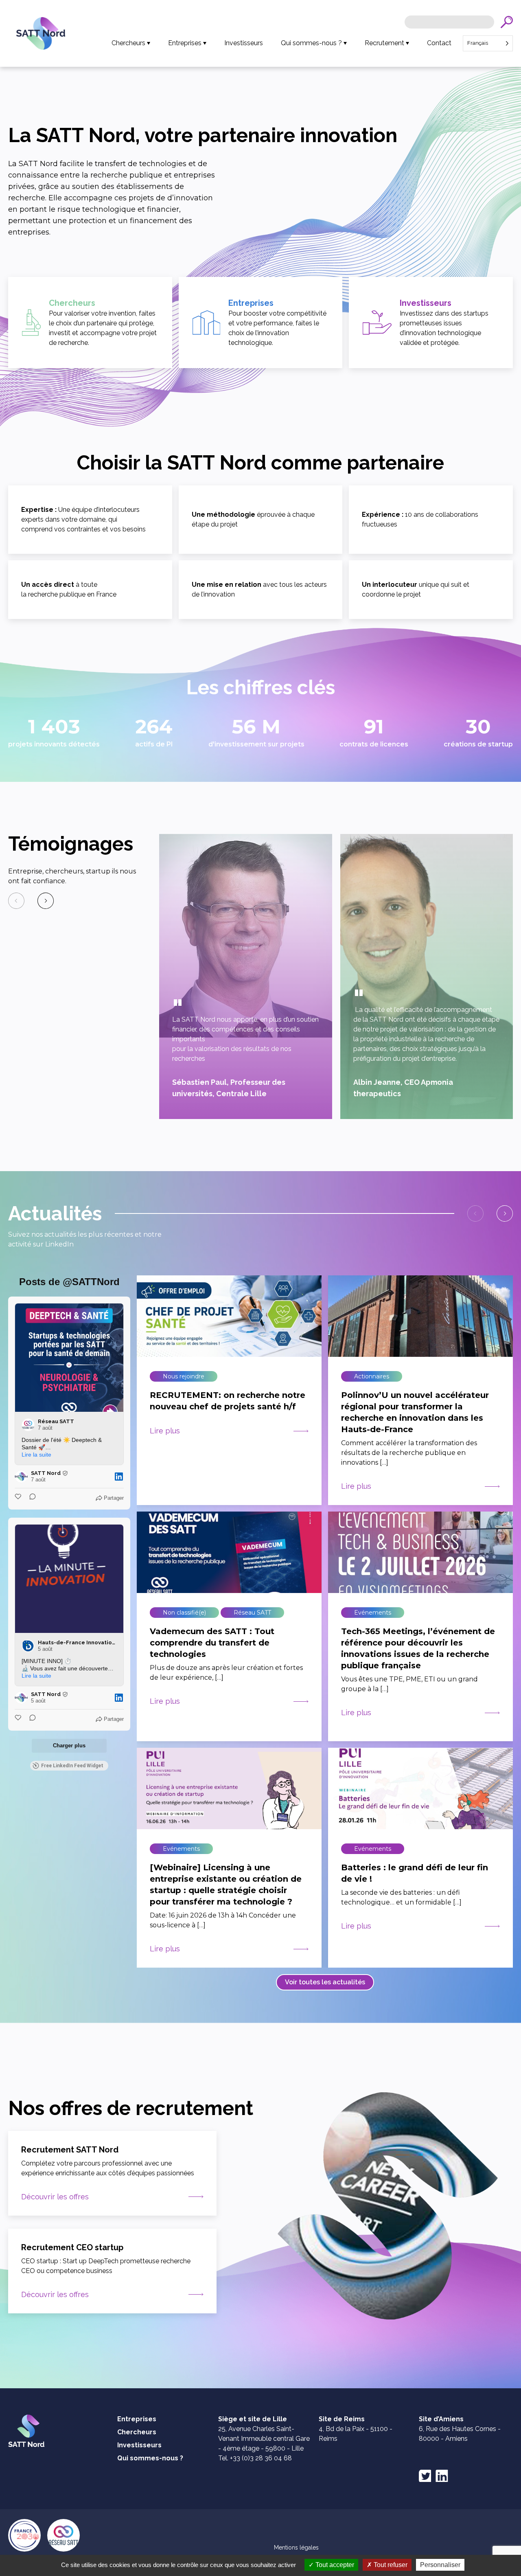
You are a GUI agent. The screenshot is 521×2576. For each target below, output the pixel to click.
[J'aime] (19, 1498)
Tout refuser (390, 2565)
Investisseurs (244, 43)
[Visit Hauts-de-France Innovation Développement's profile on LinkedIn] (28, 1646)
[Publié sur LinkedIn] (119, 1477)
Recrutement (384, 43)
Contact (439, 43)
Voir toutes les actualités (325, 1982)
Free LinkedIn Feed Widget (72, 1766)
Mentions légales (296, 2547)
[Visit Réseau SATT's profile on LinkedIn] (28, 1425)
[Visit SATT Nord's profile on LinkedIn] (21, 1477)
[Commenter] (30, 1498)
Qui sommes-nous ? (311, 43)
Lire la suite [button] (36, 1455)
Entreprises (185, 43)
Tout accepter (334, 2565)
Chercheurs (128, 43)
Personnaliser (440, 2565)
